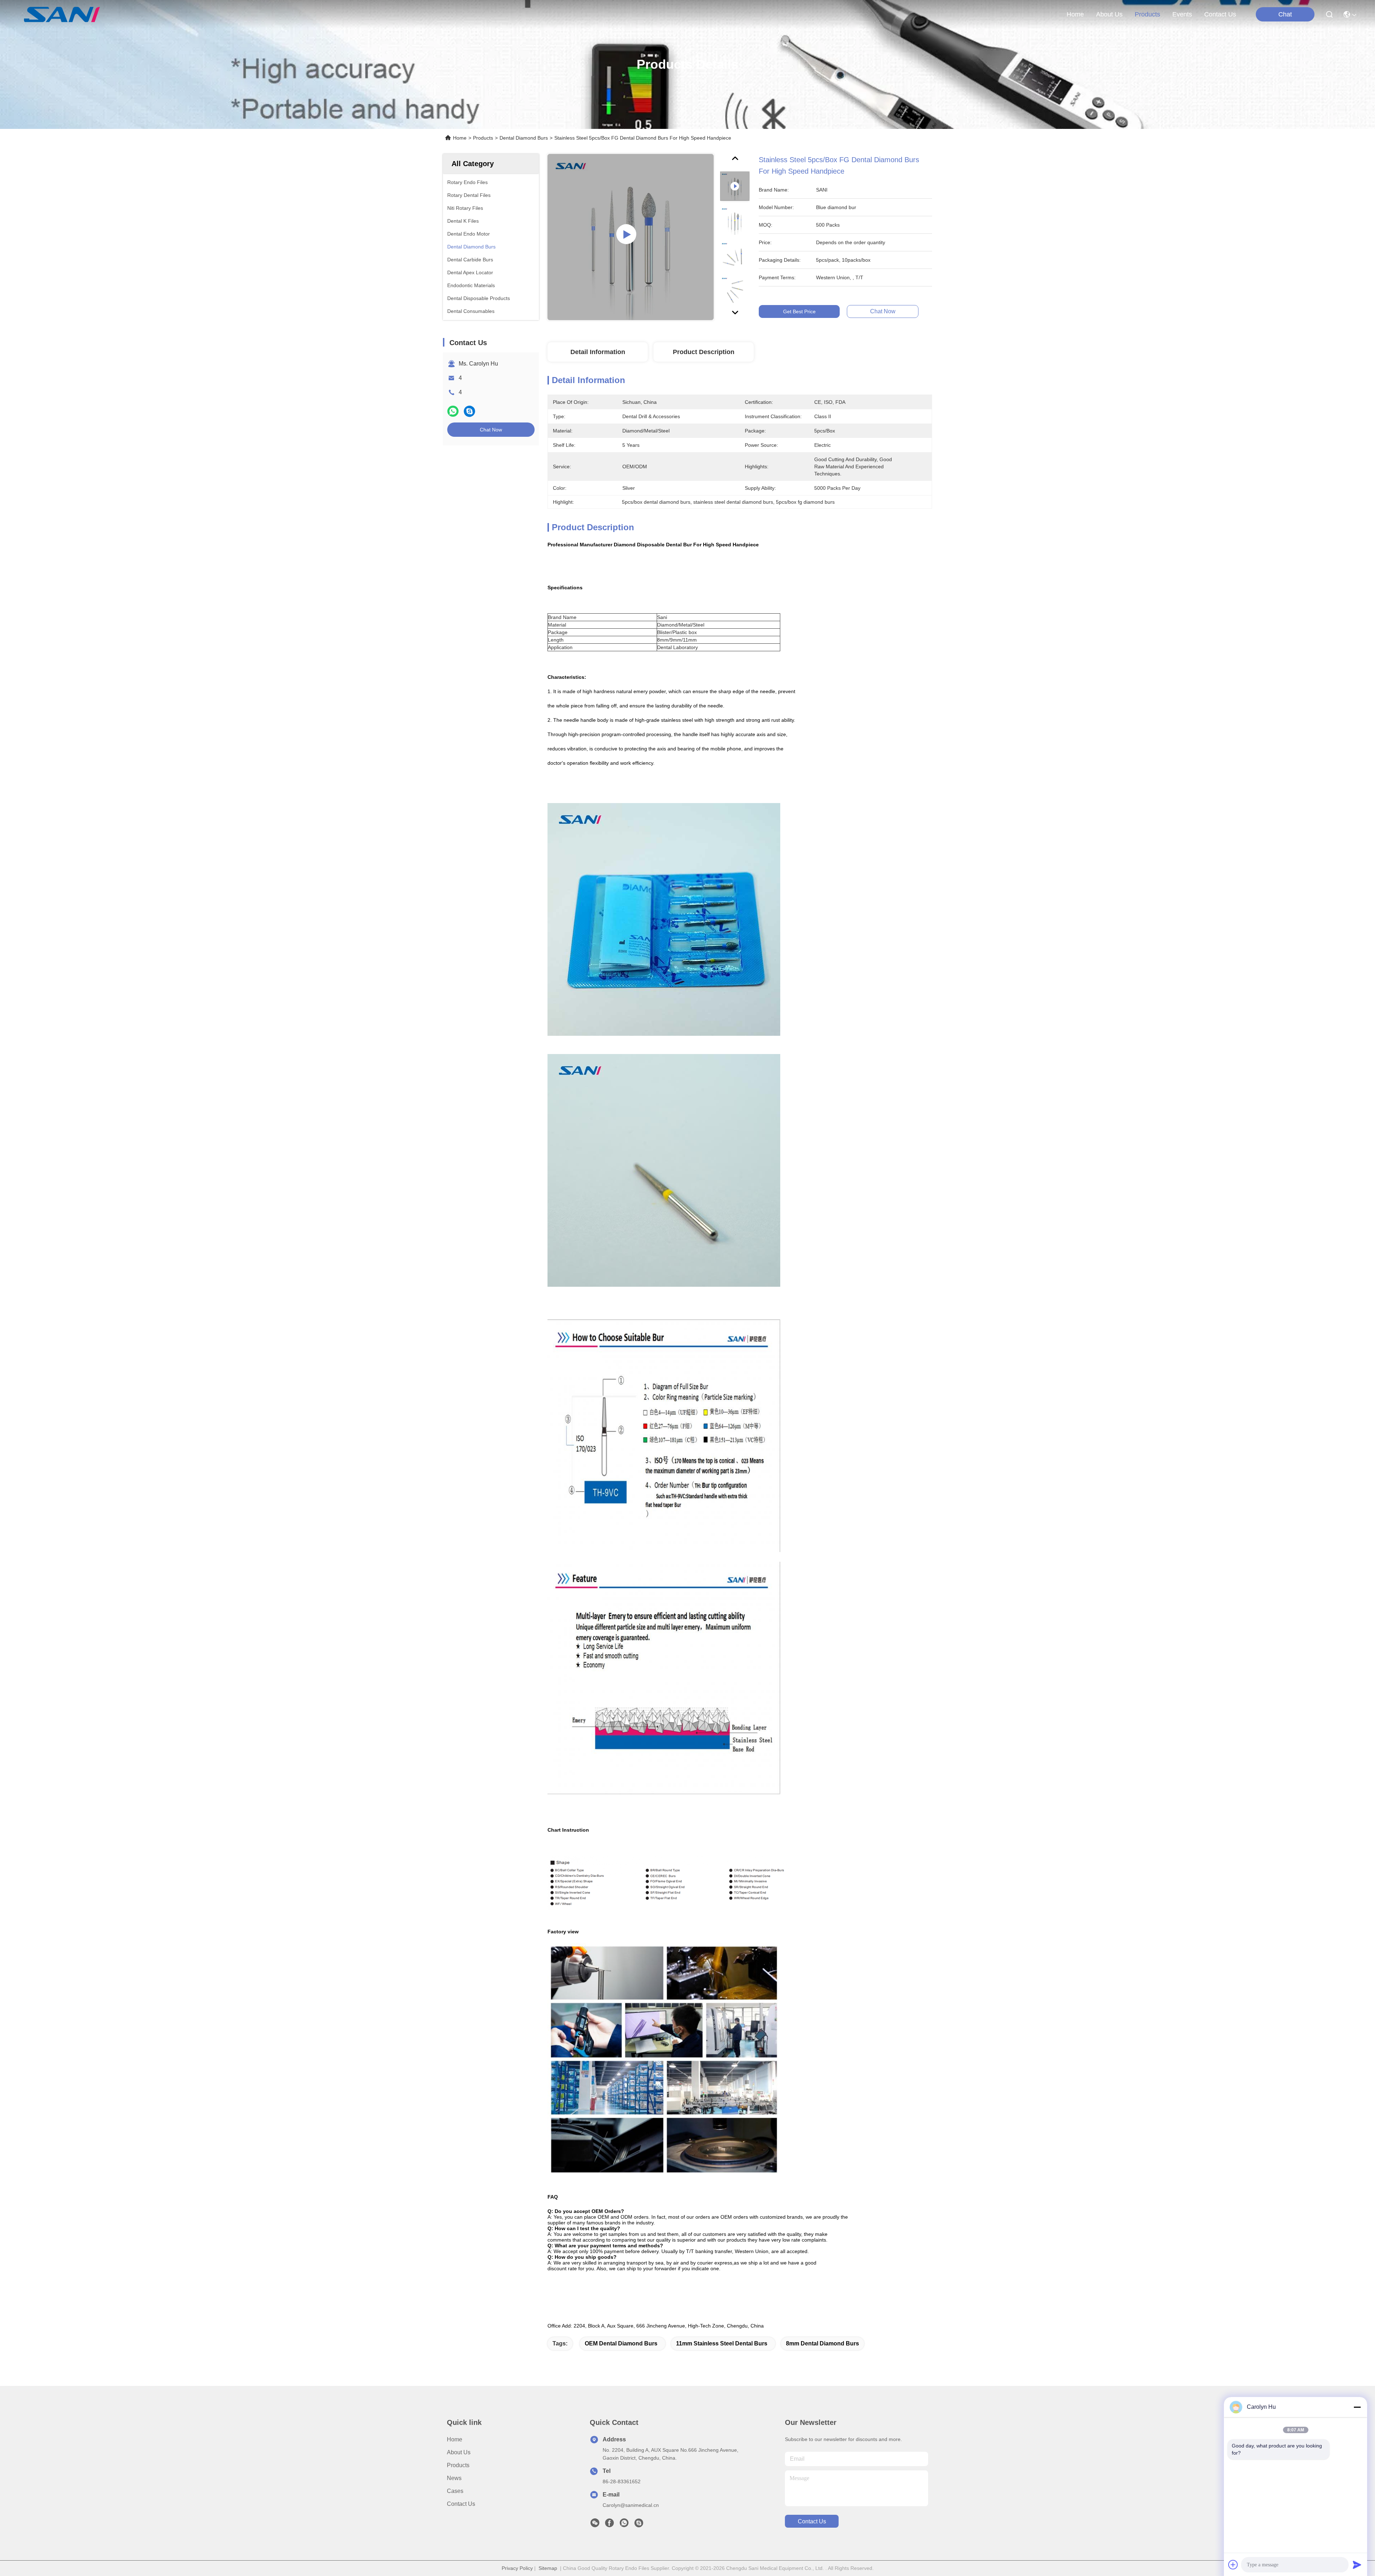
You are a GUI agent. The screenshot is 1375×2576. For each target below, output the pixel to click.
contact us (1220, 14)
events (1182, 14)
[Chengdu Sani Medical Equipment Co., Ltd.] (62, 14)
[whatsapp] (453, 411)
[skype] (469, 411)
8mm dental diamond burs (822, 2343)
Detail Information (598, 352)
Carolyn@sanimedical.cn (631, 2505)
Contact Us (461, 2504)
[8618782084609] (624, 2525)
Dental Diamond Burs (524, 138)
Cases (455, 2491)
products (1147, 14)
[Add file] (1233, 2565)
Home (1075, 14)
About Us (459, 2452)
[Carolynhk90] (639, 2525)
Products (483, 138)
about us (1109, 14)
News (454, 2478)
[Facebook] (609, 2525)
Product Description (704, 352)
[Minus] (1357, 2407)
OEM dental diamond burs (621, 2343)
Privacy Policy (517, 2568)
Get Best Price (799, 311)
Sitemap (548, 2568)
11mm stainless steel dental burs (722, 2343)
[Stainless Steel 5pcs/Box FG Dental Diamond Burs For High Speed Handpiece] (631, 237)
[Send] (1357, 2565)
